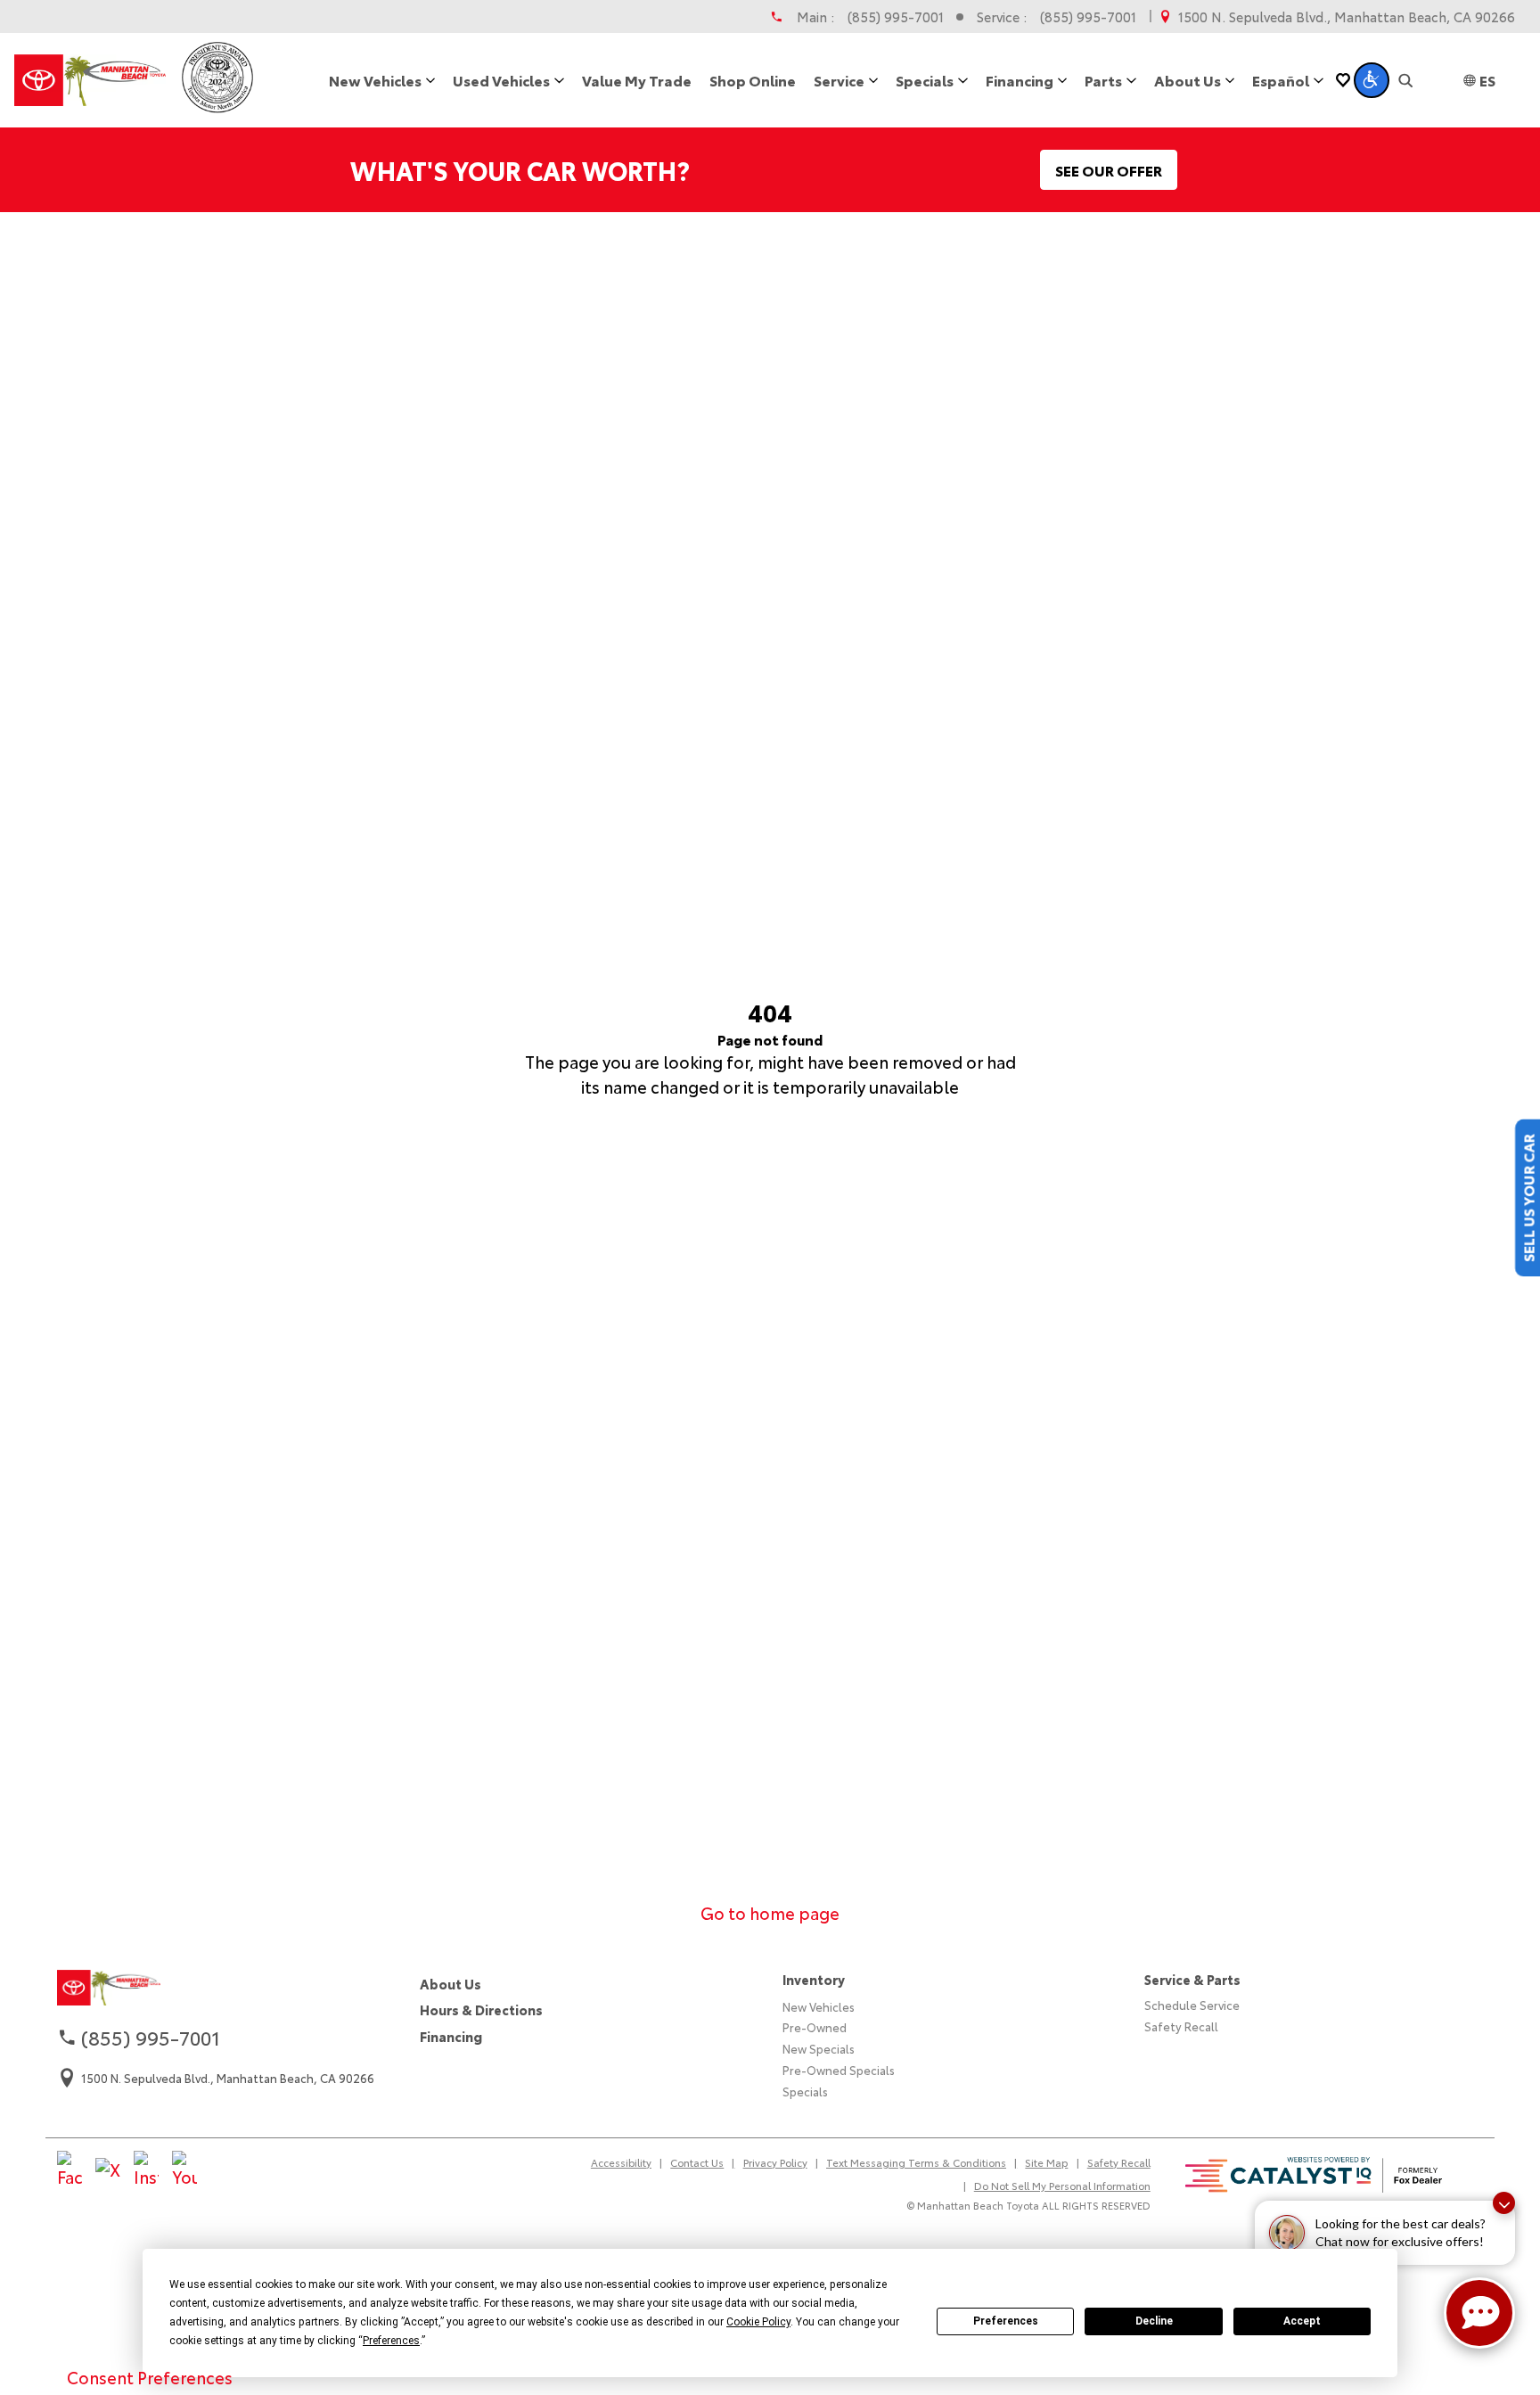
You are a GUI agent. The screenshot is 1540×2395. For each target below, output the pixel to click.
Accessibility (621, 2162)
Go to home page (770, 1913)
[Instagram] (146, 2170)
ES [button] (1487, 80)
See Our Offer (1109, 170)
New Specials (819, 2048)
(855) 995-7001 (896, 16)
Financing (451, 2036)
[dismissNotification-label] (1504, 2203)
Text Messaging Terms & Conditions (916, 2162)
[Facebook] (70, 2170)
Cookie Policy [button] (758, 2322)
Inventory (814, 1979)
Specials (805, 2091)
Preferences (1006, 2321)
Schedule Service (1192, 2005)
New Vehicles (819, 2006)
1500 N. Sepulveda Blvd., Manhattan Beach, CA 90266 (1347, 16)
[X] (108, 2170)
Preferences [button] (391, 2341)
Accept (1302, 2321)
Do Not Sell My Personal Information (1062, 2186)
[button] (1372, 80)
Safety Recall (1181, 2026)
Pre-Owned (815, 2027)
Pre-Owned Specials (839, 2070)
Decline (1154, 2321)
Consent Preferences (150, 2377)
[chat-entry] (1479, 2313)
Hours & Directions (481, 2010)
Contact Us (697, 2162)
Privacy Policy (775, 2162)
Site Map (1046, 2162)
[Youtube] (184, 2170)
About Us (451, 1984)
